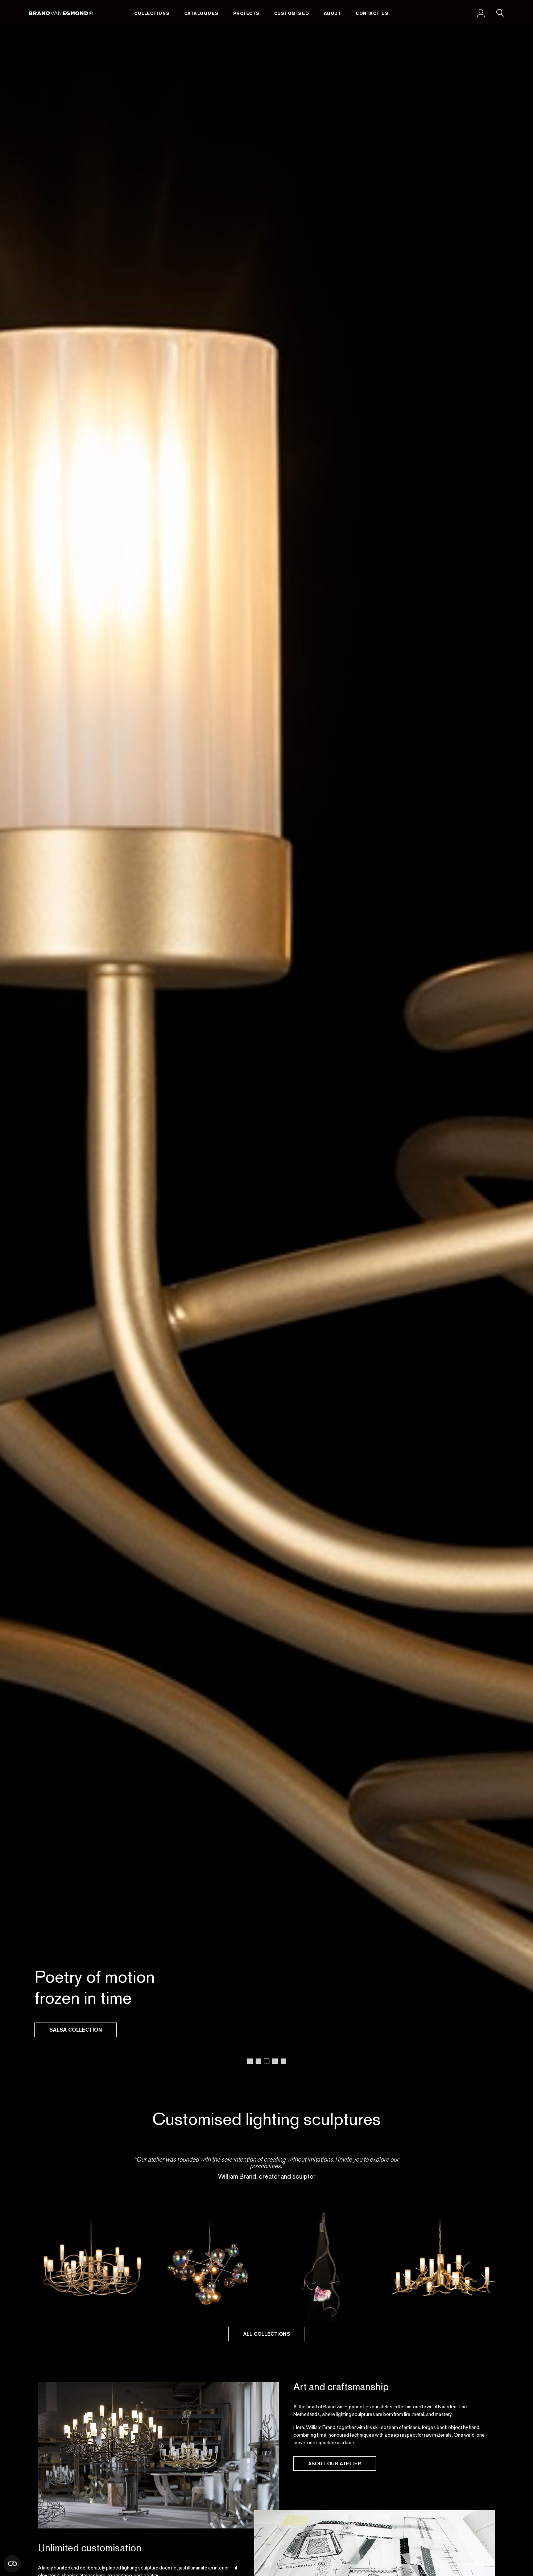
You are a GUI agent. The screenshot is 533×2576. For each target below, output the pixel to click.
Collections (152, 13)
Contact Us (372, 13)
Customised (292, 13)
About (333, 13)
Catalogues (201, 13)
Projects (246, 13)
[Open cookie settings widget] (12, 2564)
